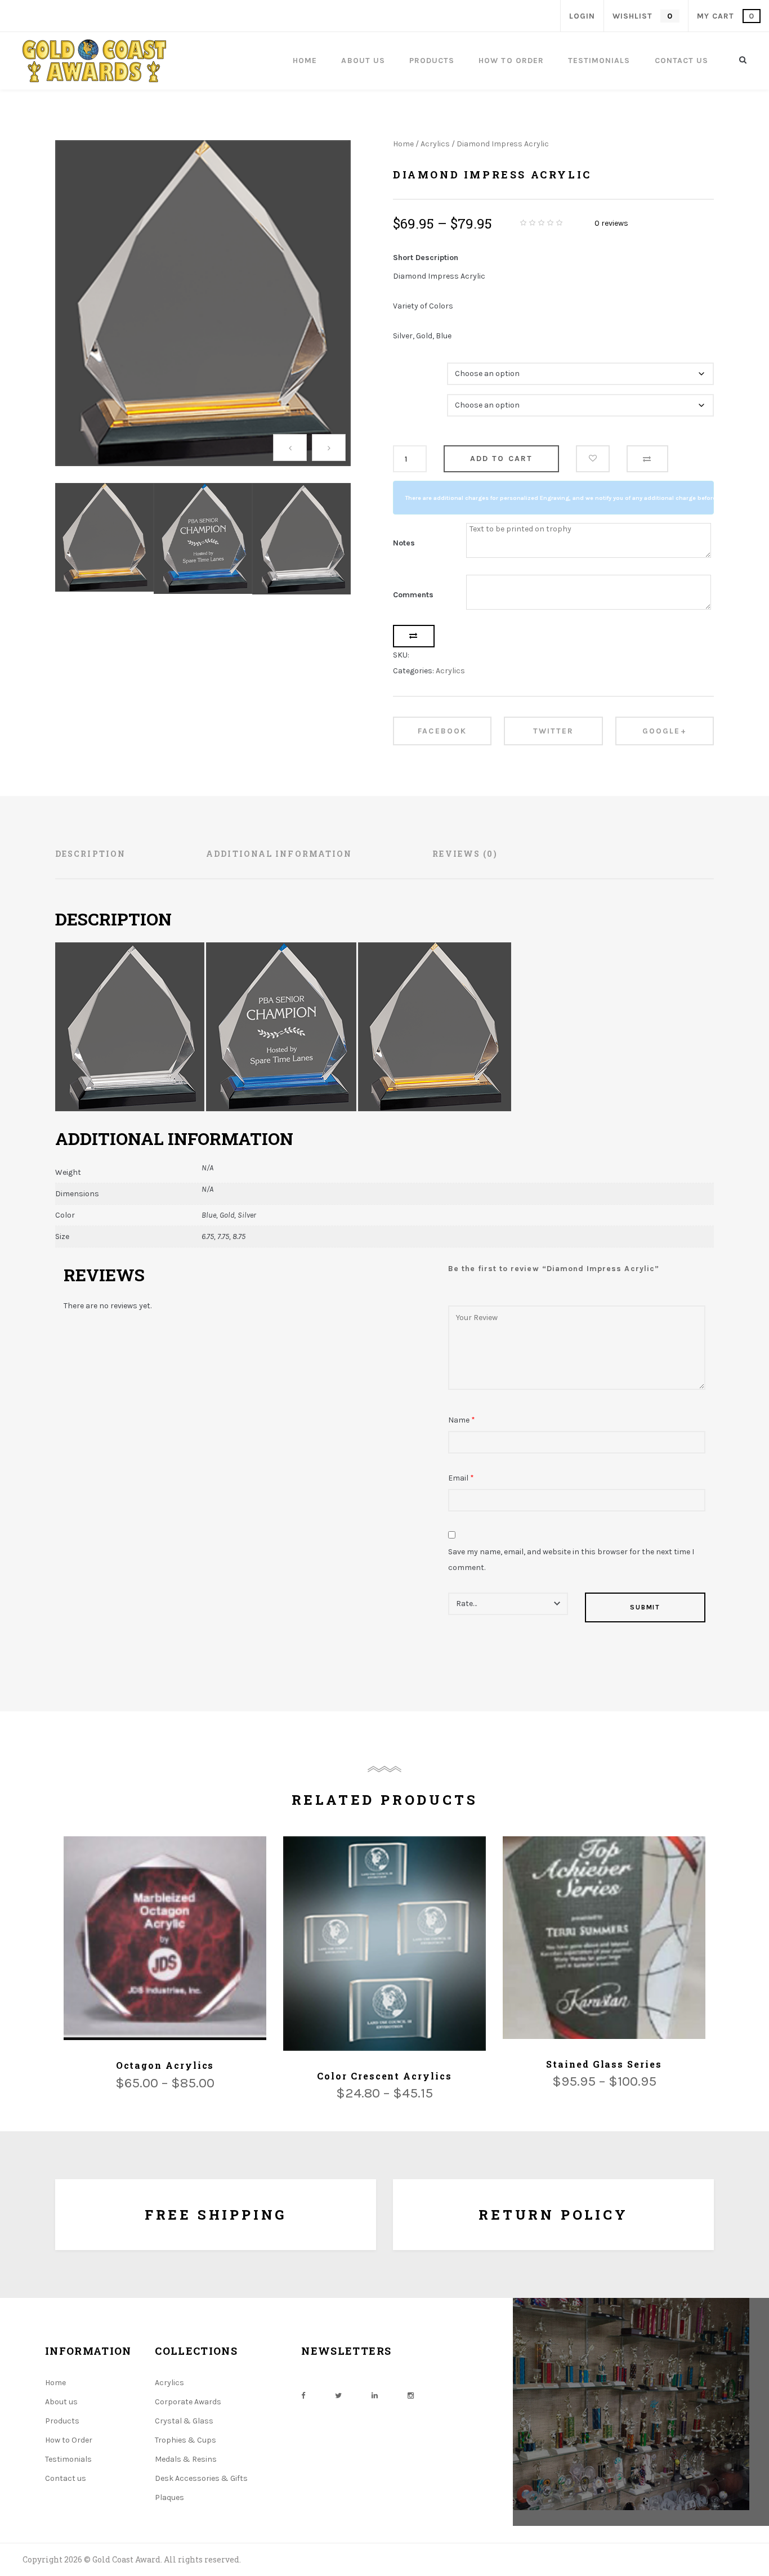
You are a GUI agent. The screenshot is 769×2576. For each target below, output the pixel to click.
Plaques (169, 2497)
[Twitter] (338, 2396)
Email (461, 1478)
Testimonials (68, 2459)
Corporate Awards (188, 2402)
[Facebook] (303, 2396)
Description (90, 854)
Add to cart (501, 459)
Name (462, 1420)
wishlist (642, 16)
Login (582, 16)
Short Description (426, 258)
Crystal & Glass (184, 2421)
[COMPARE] (647, 459)
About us (61, 2402)
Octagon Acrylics (165, 2065)
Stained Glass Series (604, 2064)
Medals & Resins (186, 2459)
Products (62, 2421)
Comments (413, 595)
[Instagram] (411, 2396)
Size (403, 398)
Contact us (66, 2478)
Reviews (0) (465, 854)
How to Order (69, 2440)
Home (403, 144)
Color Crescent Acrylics (384, 2076)
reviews (611, 223)
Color (404, 367)
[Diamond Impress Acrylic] (203, 303)
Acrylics (435, 144)
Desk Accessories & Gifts (201, 2478)
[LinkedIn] (375, 2396)
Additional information (279, 854)
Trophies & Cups (185, 2440)
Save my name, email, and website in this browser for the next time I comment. (571, 1560)
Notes (404, 543)
